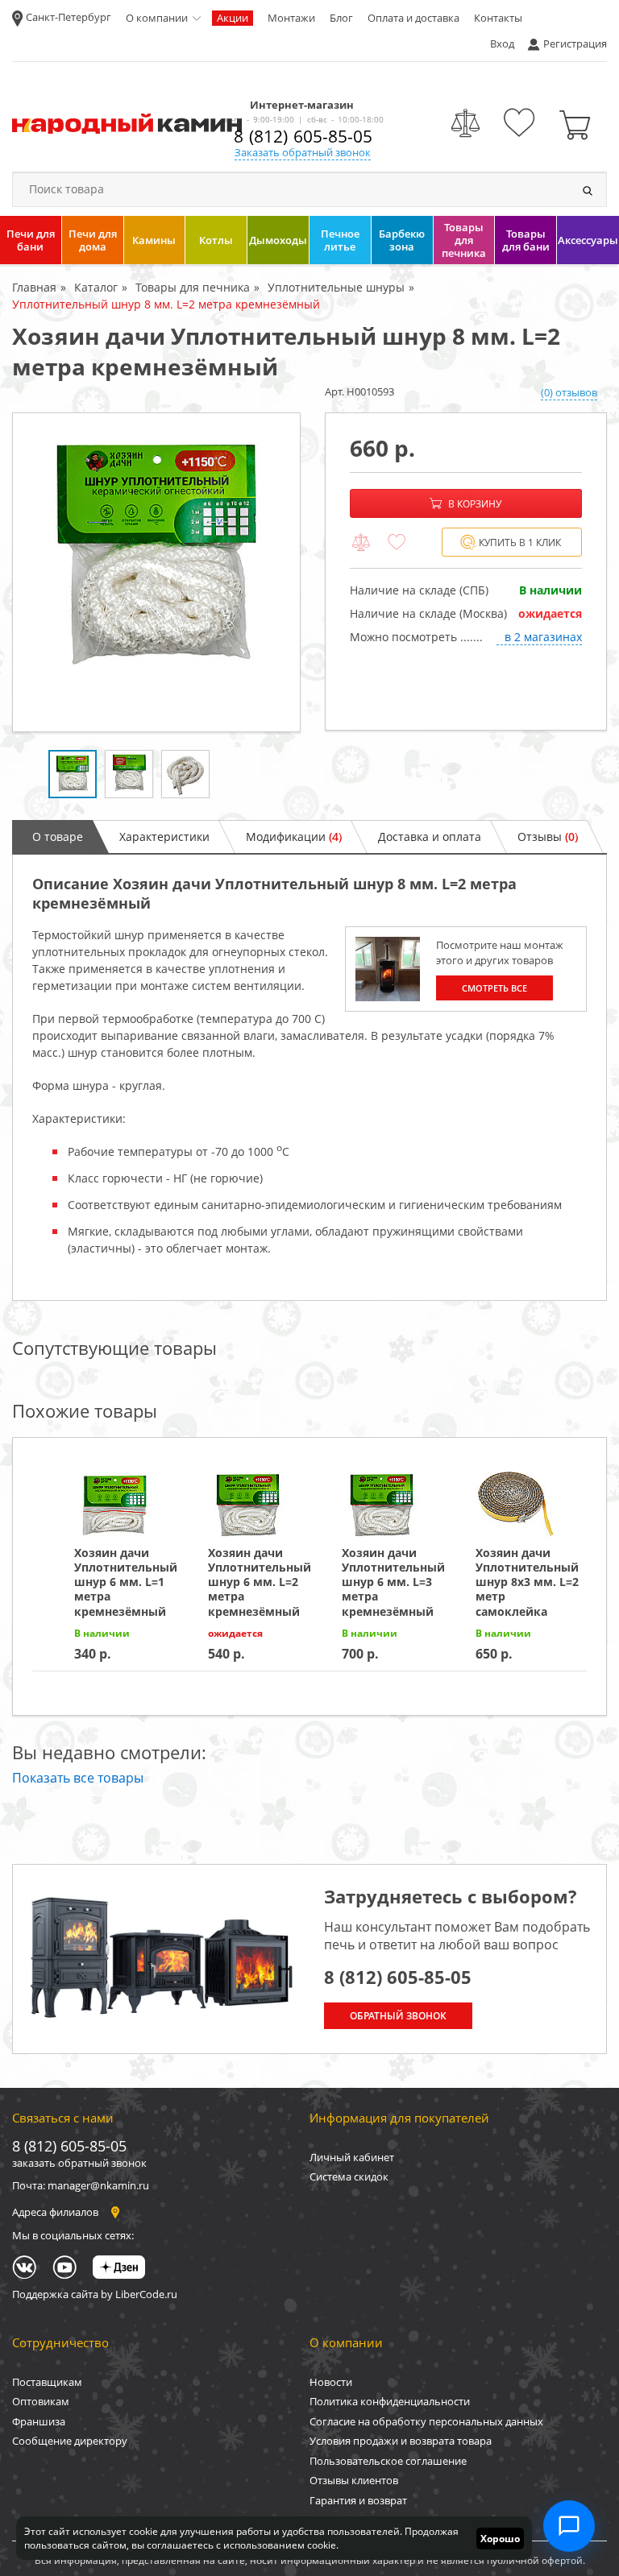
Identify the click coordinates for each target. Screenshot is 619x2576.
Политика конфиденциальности (390, 2401)
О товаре (58, 837)
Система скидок (349, 2176)
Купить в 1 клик (520, 543)
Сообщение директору (70, 2441)
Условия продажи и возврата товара (401, 2441)
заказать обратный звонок (79, 2163)
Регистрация (575, 43)
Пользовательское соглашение (388, 2461)
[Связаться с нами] (569, 2526)
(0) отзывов (569, 392)
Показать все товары (78, 1778)
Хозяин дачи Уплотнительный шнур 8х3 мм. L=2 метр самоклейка (527, 1582)
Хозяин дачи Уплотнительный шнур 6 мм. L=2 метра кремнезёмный (260, 1582)
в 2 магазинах (543, 637)
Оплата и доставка (413, 18)
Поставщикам (47, 2382)
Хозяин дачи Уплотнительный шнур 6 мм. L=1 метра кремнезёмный (126, 1582)
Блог (341, 18)
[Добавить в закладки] (397, 543)
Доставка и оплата (430, 837)
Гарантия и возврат (358, 2500)
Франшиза (39, 2421)
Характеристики (164, 837)
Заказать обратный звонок (303, 152)
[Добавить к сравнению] (361, 543)
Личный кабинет (352, 2157)
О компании (157, 18)
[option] (156, 572)
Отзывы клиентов (354, 2480)
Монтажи (291, 18)
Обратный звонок (398, 2016)
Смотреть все (494, 988)
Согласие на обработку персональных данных (426, 2421)
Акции (233, 18)
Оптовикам (41, 2401)
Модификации (294, 837)
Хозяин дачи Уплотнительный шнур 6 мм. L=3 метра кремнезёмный (393, 1582)
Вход (502, 43)
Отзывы (548, 837)
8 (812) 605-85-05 (303, 136)
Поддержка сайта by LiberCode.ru (95, 2294)
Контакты (498, 18)
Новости (331, 2382)
